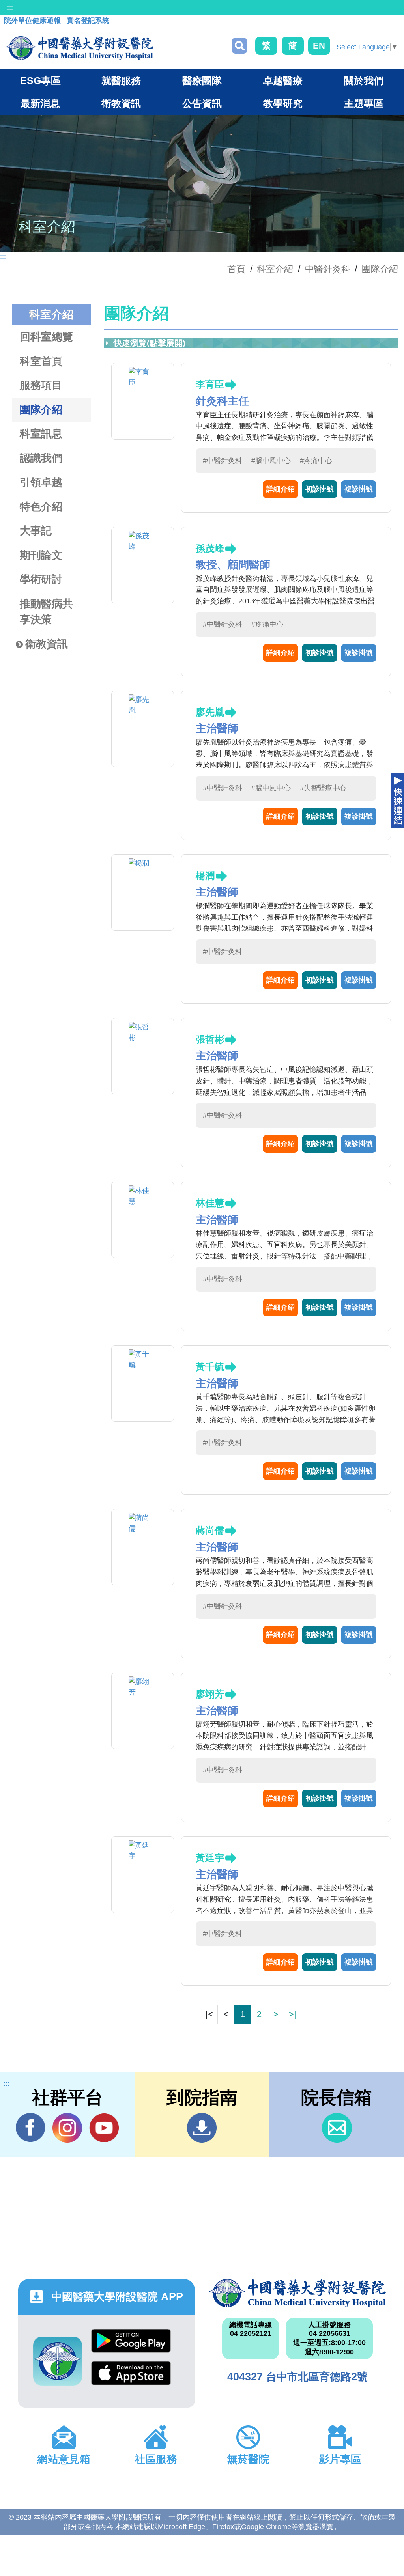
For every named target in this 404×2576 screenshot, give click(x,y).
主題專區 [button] (364, 103)
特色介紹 (41, 507)
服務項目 (41, 385)
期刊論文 (41, 555)
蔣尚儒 (210, 1530)
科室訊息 (41, 434)
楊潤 (205, 876)
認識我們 (41, 458)
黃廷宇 (210, 1858)
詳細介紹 (281, 489)
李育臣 (210, 384)
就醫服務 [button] (121, 80)
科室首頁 (41, 361)
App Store (131, 2377)
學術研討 (41, 579)
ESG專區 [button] (40, 80)
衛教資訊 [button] (121, 103)
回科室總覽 (46, 337)
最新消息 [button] (40, 103)
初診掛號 (320, 489)
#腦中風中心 (271, 461)
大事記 (36, 531)
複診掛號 (359, 489)
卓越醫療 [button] (283, 80)
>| (293, 2014)
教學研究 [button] (283, 103)
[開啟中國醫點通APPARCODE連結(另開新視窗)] (58, 2361)
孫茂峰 (210, 548)
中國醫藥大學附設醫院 (297, 2293)
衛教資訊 (47, 644)
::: (10, 7)
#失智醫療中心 (323, 788)
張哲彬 (210, 1039)
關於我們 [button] (364, 80)
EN (319, 46)
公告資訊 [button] (202, 103)
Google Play (131, 2345)
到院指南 (202, 2128)
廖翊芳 (210, 1694)
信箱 (337, 2128)
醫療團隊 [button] (202, 80)
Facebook (31, 2128)
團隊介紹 (380, 269)
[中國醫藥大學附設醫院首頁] (79, 48)
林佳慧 (210, 1203)
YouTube (104, 2128)
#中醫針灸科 (223, 461)
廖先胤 (210, 712)
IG (67, 2128)
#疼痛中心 (316, 461)
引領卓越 (41, 482)
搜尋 (239, 46)
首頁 (236, 269)
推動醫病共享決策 (46, 612)
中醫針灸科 (328, 269)
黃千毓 (210, 1367)
